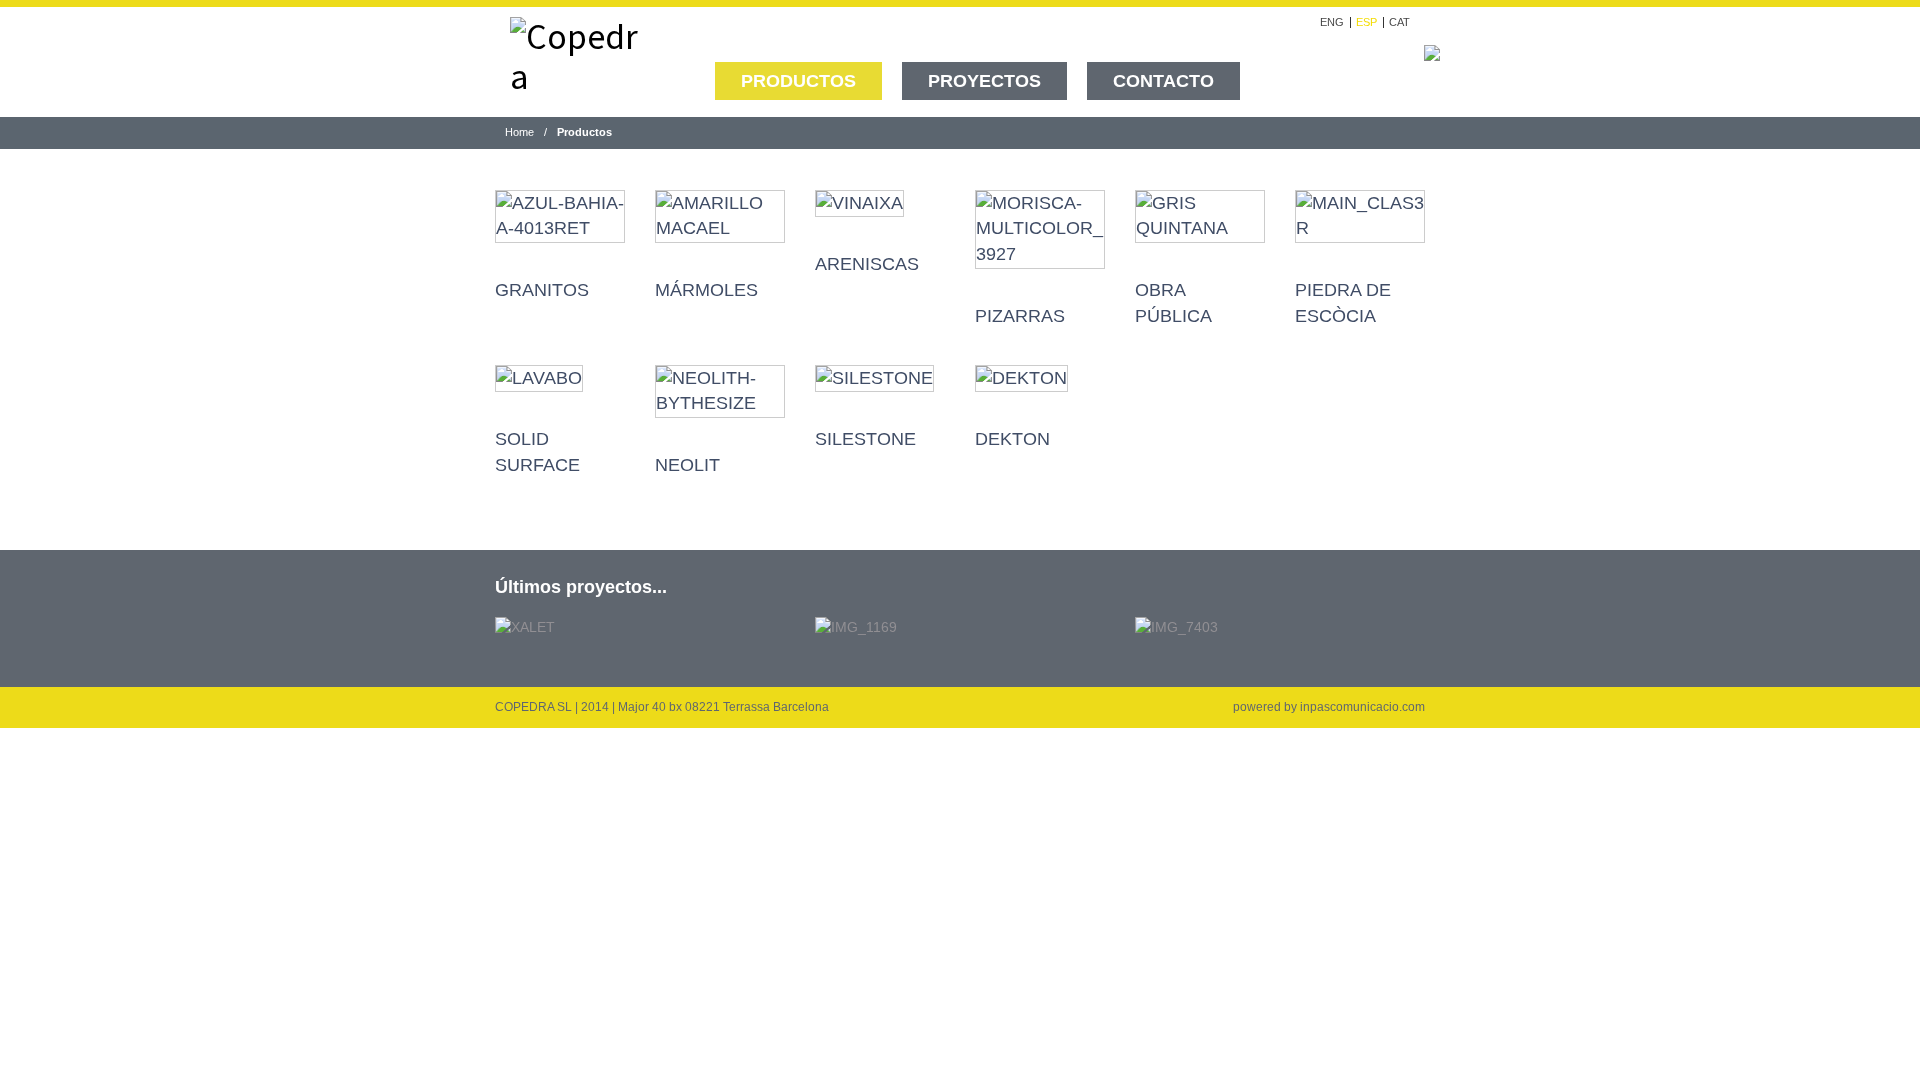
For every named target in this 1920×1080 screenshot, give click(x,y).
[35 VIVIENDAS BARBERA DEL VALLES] (1176, 625)
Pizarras (1020, 316)
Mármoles (706, 290)
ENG (1332, 22)
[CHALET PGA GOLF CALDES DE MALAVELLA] (525, 625)
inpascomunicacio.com (1362, 707)
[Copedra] (575, 52)
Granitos (542, 290)
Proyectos (984, 81)
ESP (1366, 22)
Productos (798, 81)
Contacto (1163, 81)
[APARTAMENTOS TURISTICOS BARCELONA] (856, 625)
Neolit (687, 465)
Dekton (1012, 439)
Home (519, 132)
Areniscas (867, 264)
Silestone (865, 439)
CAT (1399, 22)
